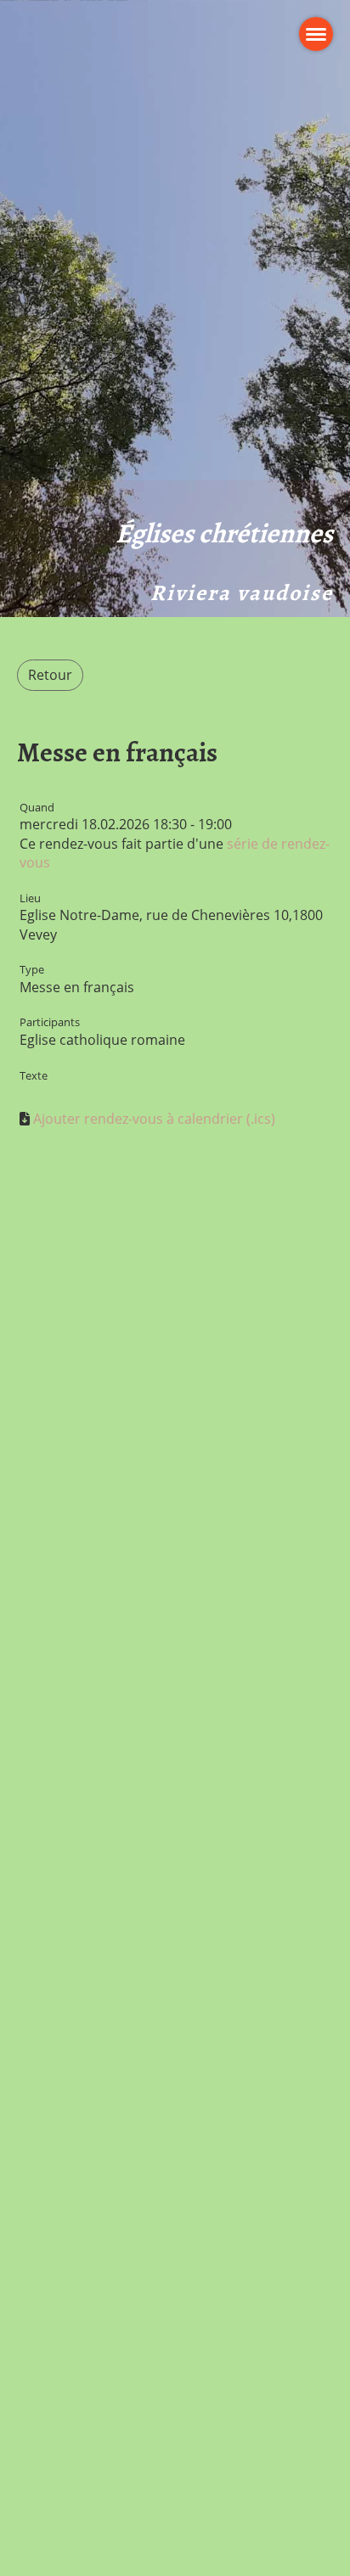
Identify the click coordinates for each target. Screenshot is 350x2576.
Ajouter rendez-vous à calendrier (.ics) (154, 1119)
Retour (50, 675)
